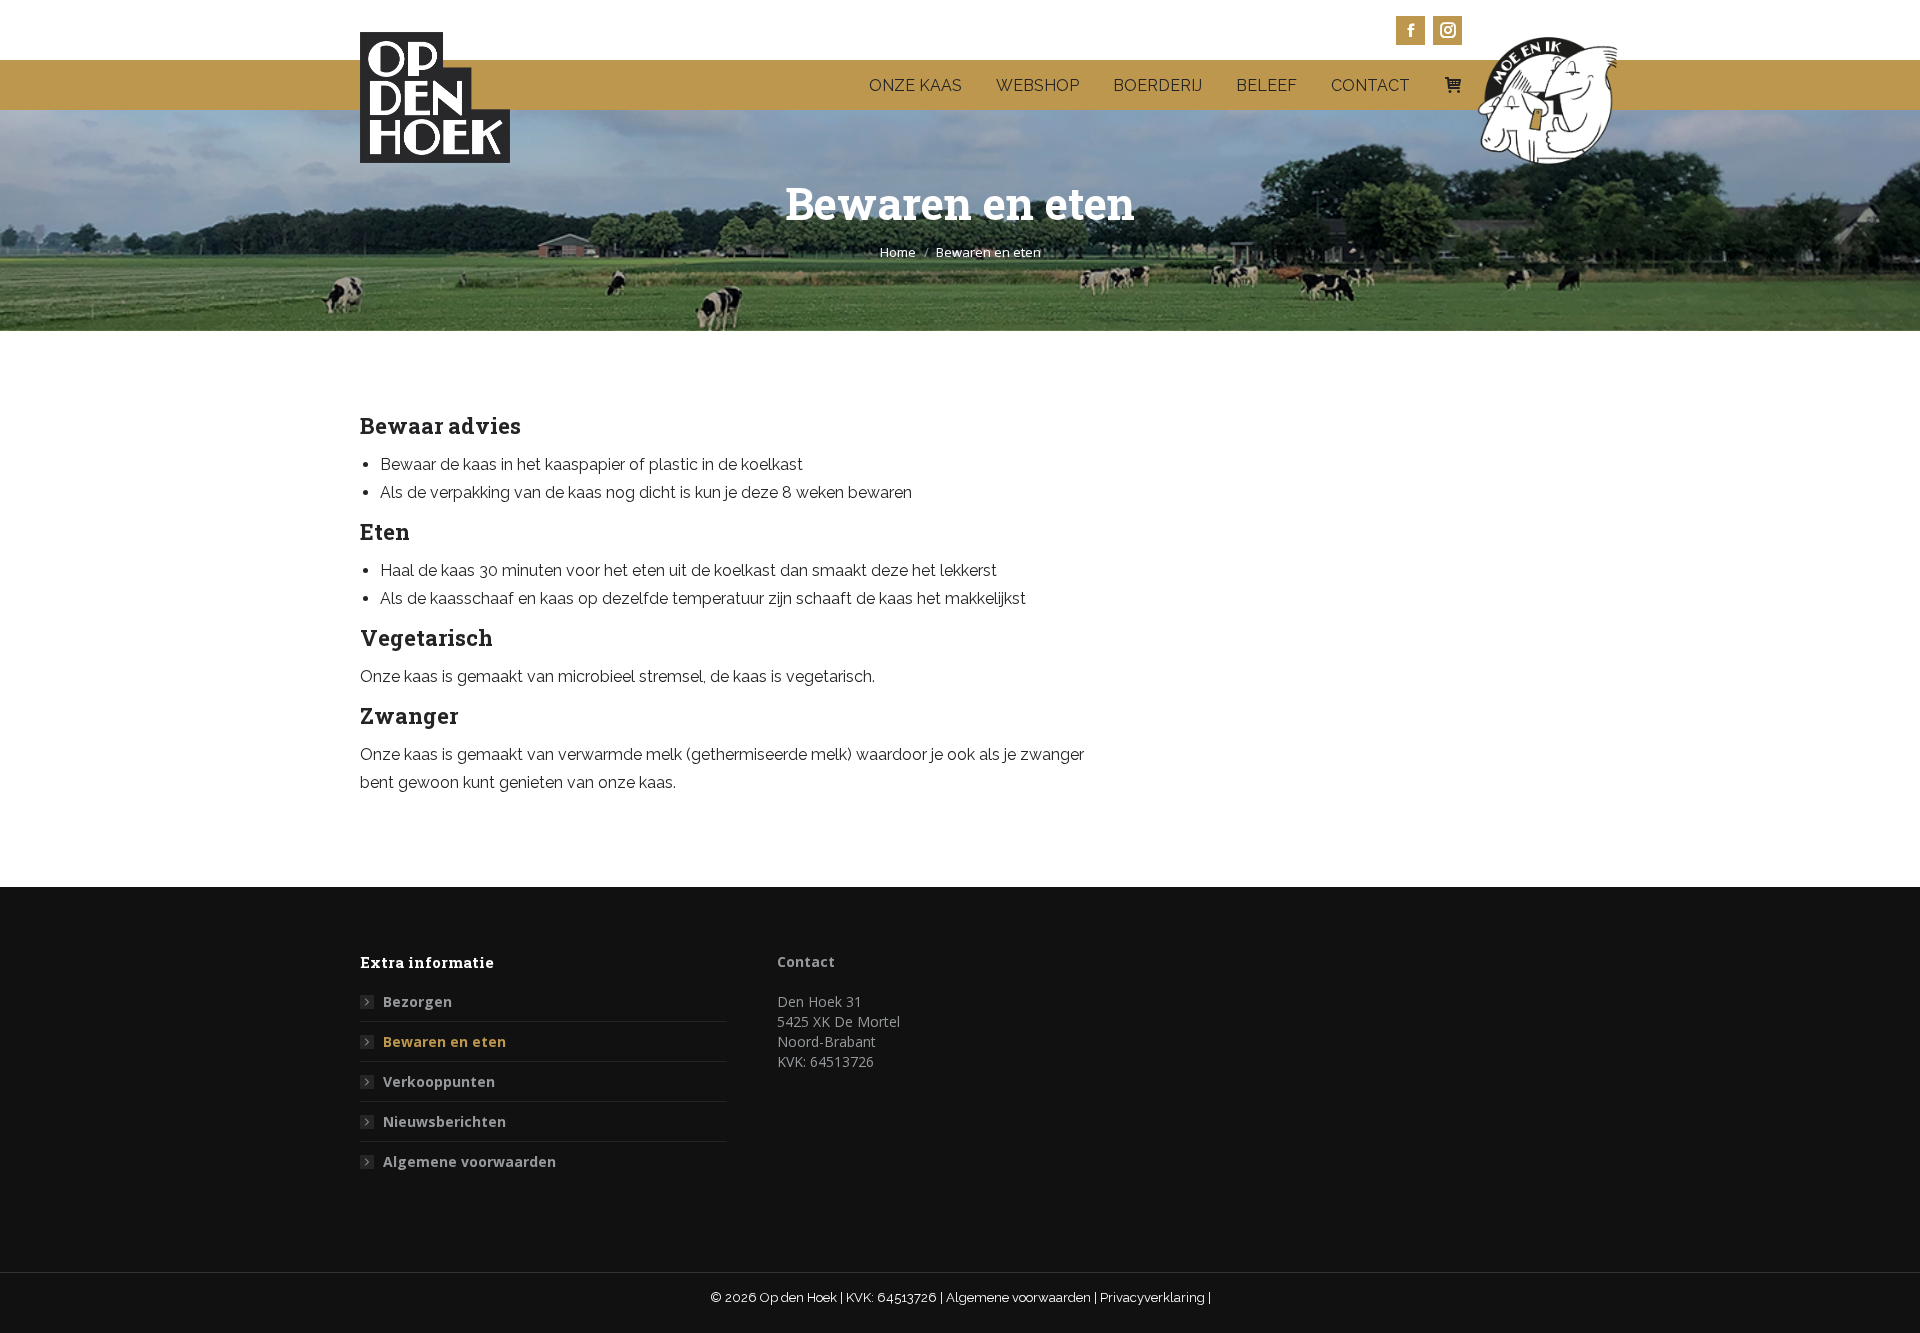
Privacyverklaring (1154, 1297)
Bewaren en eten (444, 1041)
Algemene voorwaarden (469, 1161)
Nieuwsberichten (444, 1121)
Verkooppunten (439, 1081)
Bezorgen (417, 1001)
